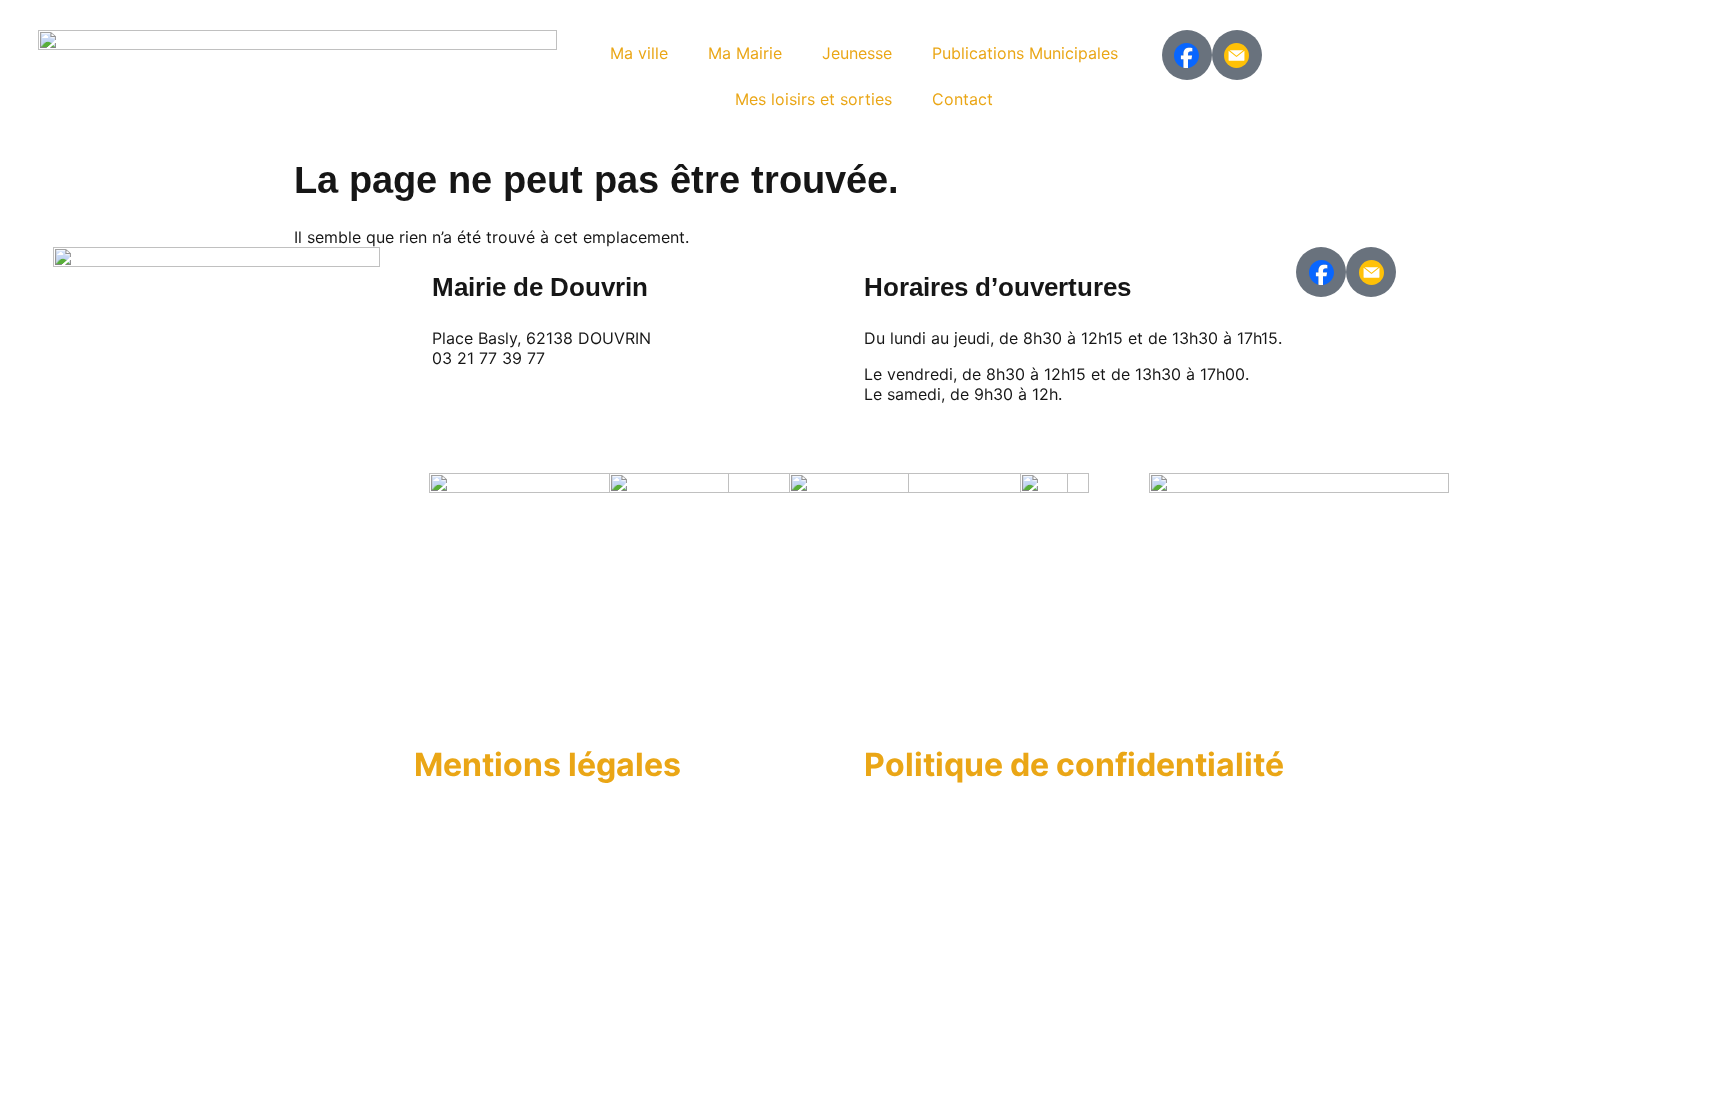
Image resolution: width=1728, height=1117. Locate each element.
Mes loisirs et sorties (813, 99)
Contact (962, 99)
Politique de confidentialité (1074, 764)
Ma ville (639, 53)
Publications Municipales (1025, 53)
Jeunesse (857, 53)
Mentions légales (547, 764)
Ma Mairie (745, 53)
